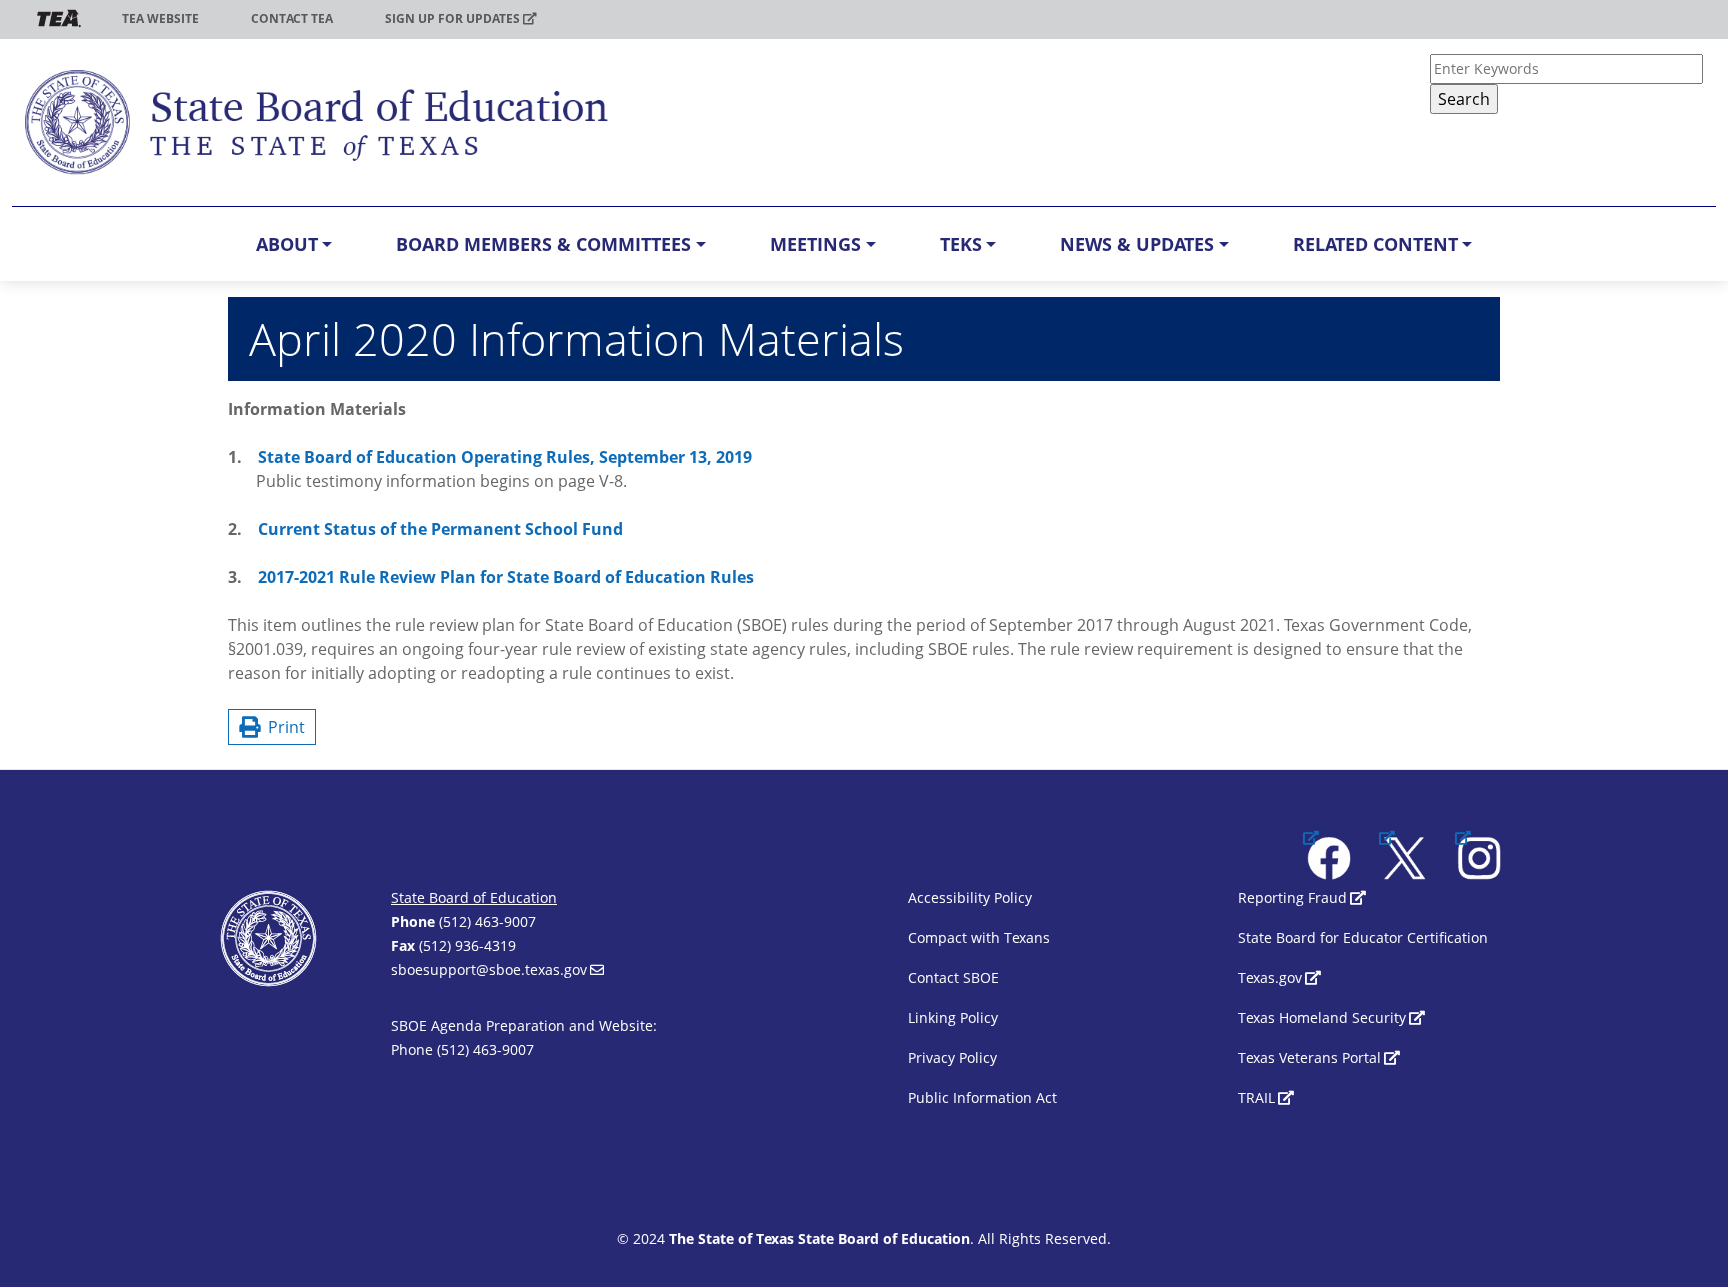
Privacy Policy (952, 1057)
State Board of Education (474, 897)
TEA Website (160, 18)
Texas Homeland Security (1322, 1017)
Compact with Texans (979, 937)
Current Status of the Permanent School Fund (440, 529)
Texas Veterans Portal (1309, 1057)
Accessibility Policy (970, 897)
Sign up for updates (452, 18)
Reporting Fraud (1292, 897)
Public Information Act (982, 1097)
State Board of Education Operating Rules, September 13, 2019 (505, 457)
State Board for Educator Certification (1363, 937)
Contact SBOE (953, 977)
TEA (59, 18)
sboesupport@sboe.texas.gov (489, 969)
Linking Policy (953, 1017)
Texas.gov (1270, 977)
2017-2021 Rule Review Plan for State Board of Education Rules (506, 577)
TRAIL (1256, 1097)
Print (282, 727)
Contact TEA (292, 18)
